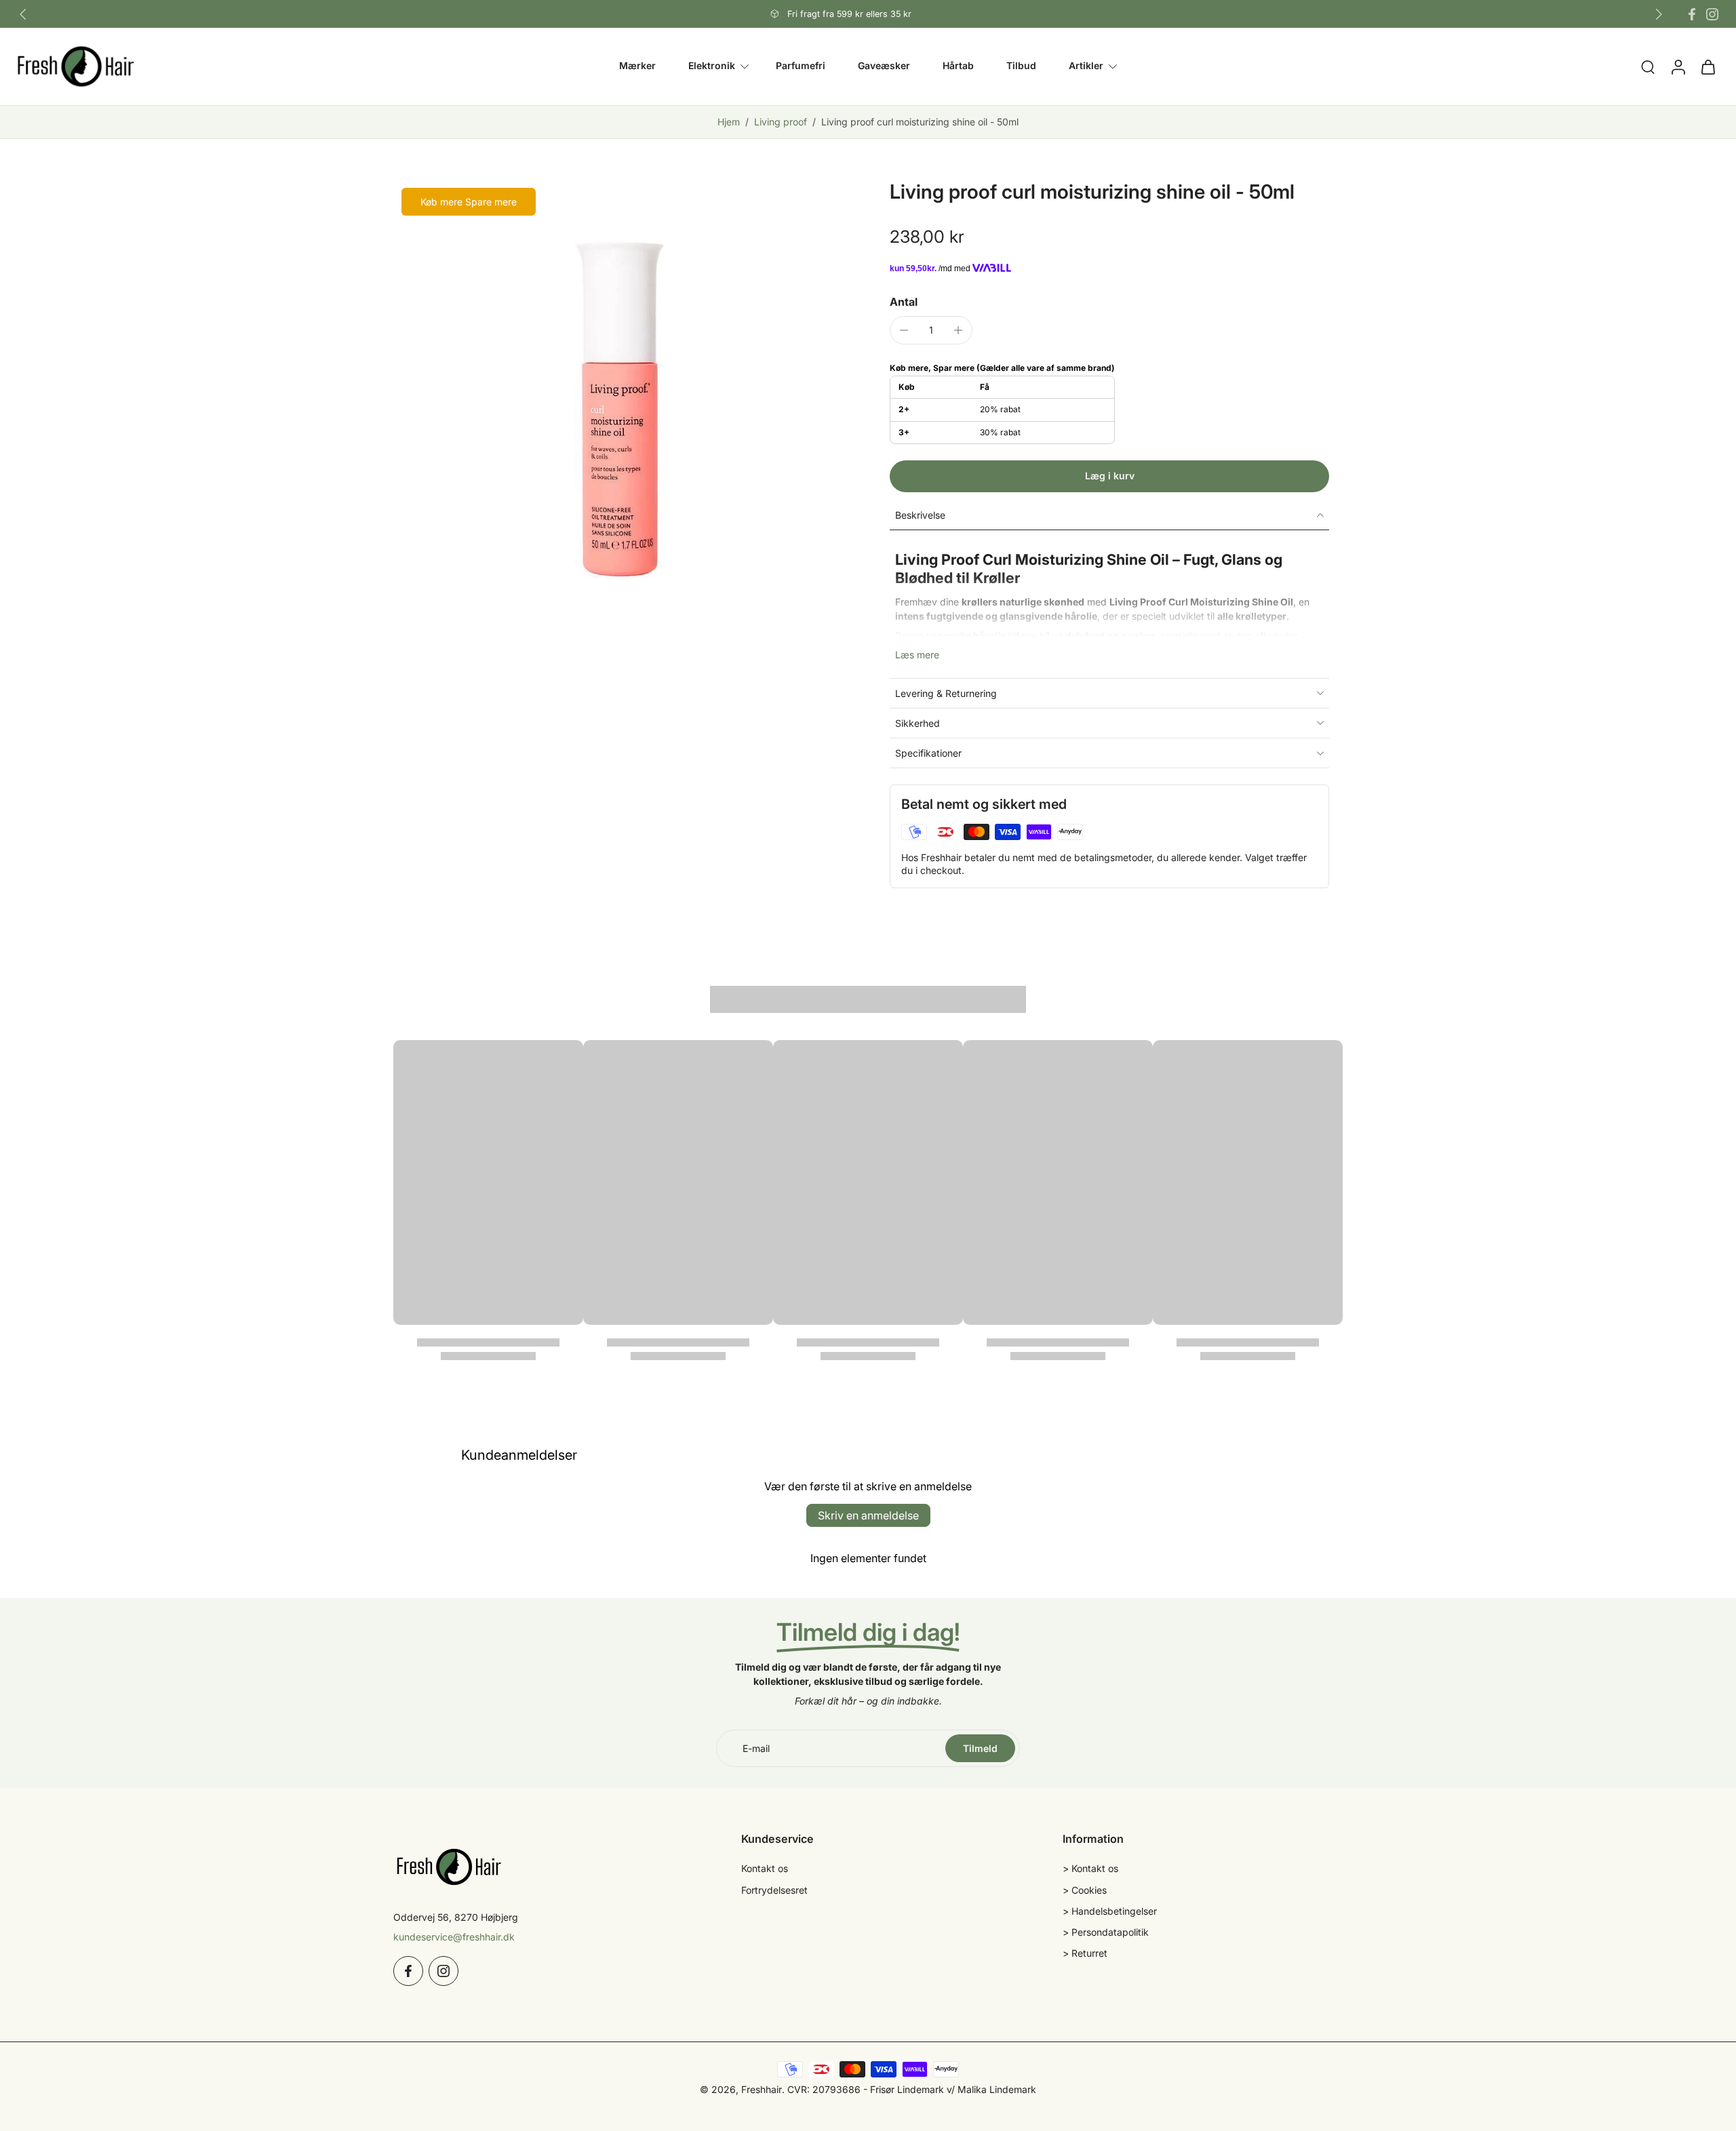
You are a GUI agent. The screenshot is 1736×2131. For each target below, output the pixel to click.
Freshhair (762, 2089)
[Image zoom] (620, 406)
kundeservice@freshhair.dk (454, 1937)
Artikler (1086, 66)
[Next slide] (1659, 14)
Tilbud (1021, 66)
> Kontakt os (1090, 1868)
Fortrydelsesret (774, 1890)
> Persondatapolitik (1106, 1932)
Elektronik (712, 66)
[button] (1109, 476)
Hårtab (958, 66)
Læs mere (917, 655)
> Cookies (1085, 1890)
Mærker (637, 66)
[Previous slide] (23, 14)
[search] (1648, 66)
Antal (904, 302)
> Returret (1085, 1953)
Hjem (729, 122)
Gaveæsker (884, 66)
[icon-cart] (1708, 66)
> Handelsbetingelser (1110, 1911)
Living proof (781, 122)
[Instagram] (1712, 14)
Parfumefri (801, 66)
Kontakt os (765, 1868)
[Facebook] (1692, 14)
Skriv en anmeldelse (868, 1515)
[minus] (904, 330)
